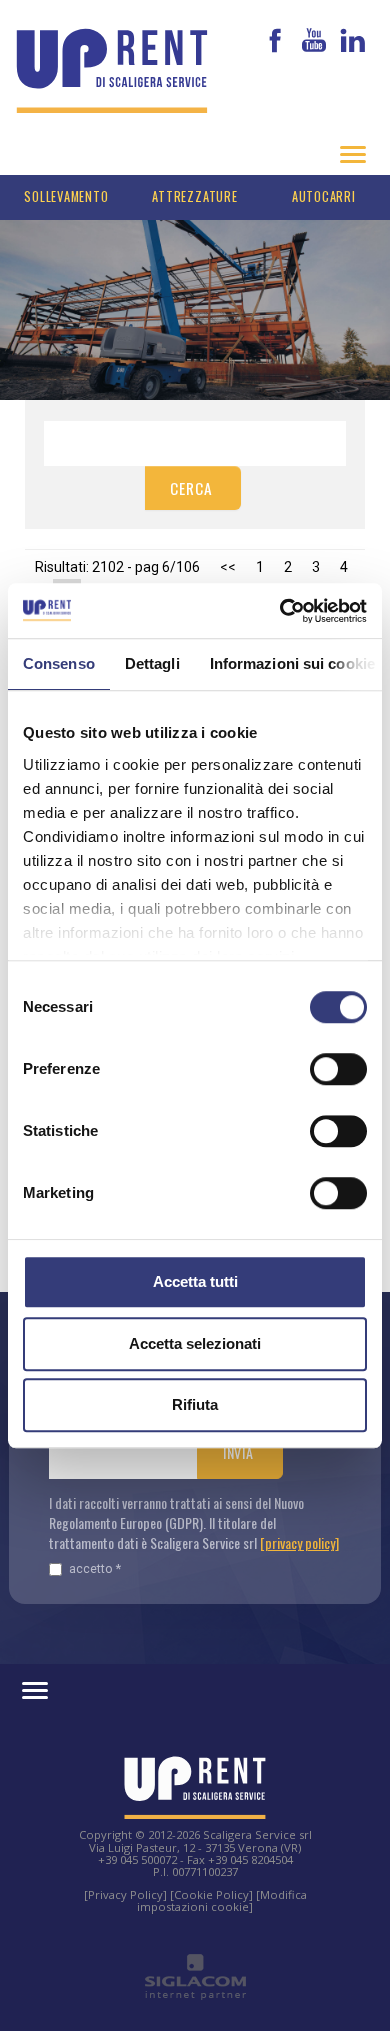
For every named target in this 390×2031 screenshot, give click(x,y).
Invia (238, 1452)
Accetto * (95, 1568)
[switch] (338, 1069)
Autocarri (324, 196)
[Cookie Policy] (211, 1894)
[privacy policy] (299, 1542)
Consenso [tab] (59, 663)
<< (228, 567)
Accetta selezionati (195, 1343)
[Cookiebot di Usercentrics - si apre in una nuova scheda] (280, 611)
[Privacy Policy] (125, 1894)
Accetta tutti (195, 1281)
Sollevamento (66, 196)
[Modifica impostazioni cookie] (222, 1900)
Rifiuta (195, 1404)
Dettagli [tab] (152, 663)
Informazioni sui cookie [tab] (292, 663)
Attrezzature (194, 196)
